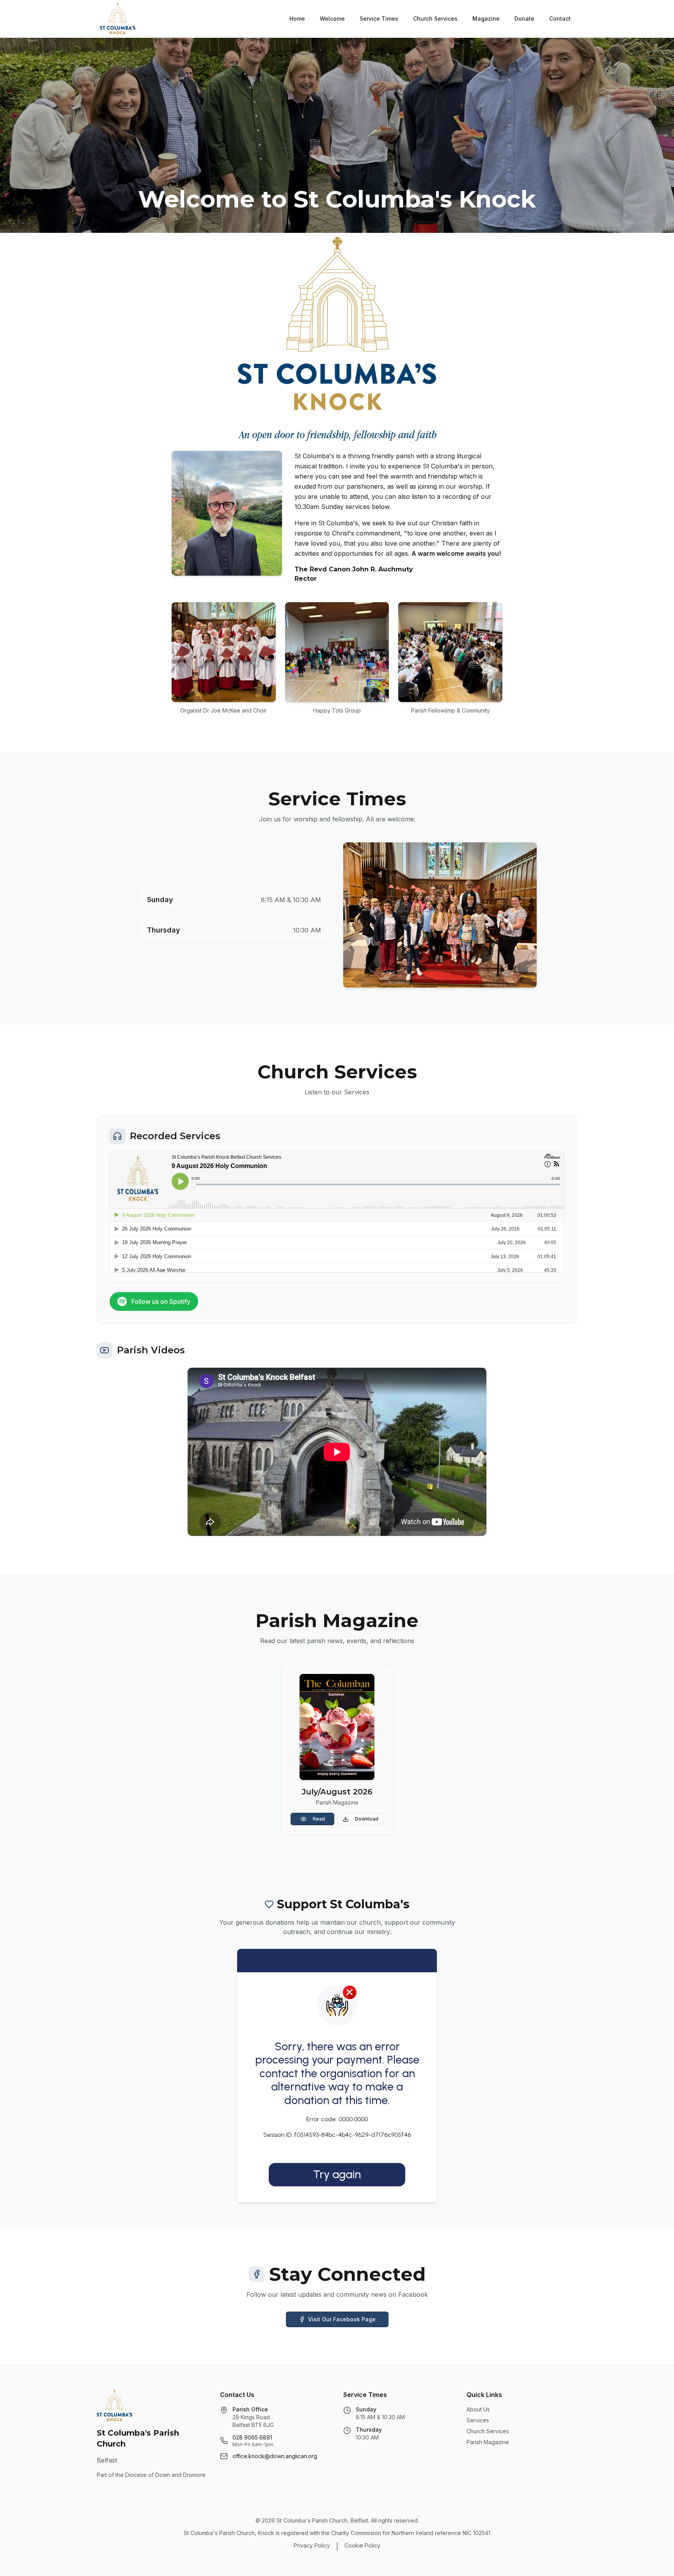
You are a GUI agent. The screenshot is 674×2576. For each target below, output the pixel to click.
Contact (560, 19)
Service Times (379, 19)
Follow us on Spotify (161, 1301)
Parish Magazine (488, 2442)
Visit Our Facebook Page (342, 2319)
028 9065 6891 (252, 2437)
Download (367, 1819)
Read (319, 1819)
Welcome (332, 19)
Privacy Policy (312, 2545)
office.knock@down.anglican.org (275, 2456)
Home (297, 19)
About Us (478, 2409)
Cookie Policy (362, 2545)
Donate (524, 19)
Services (478, 2420)
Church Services (435, 19)
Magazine (486, 19)
